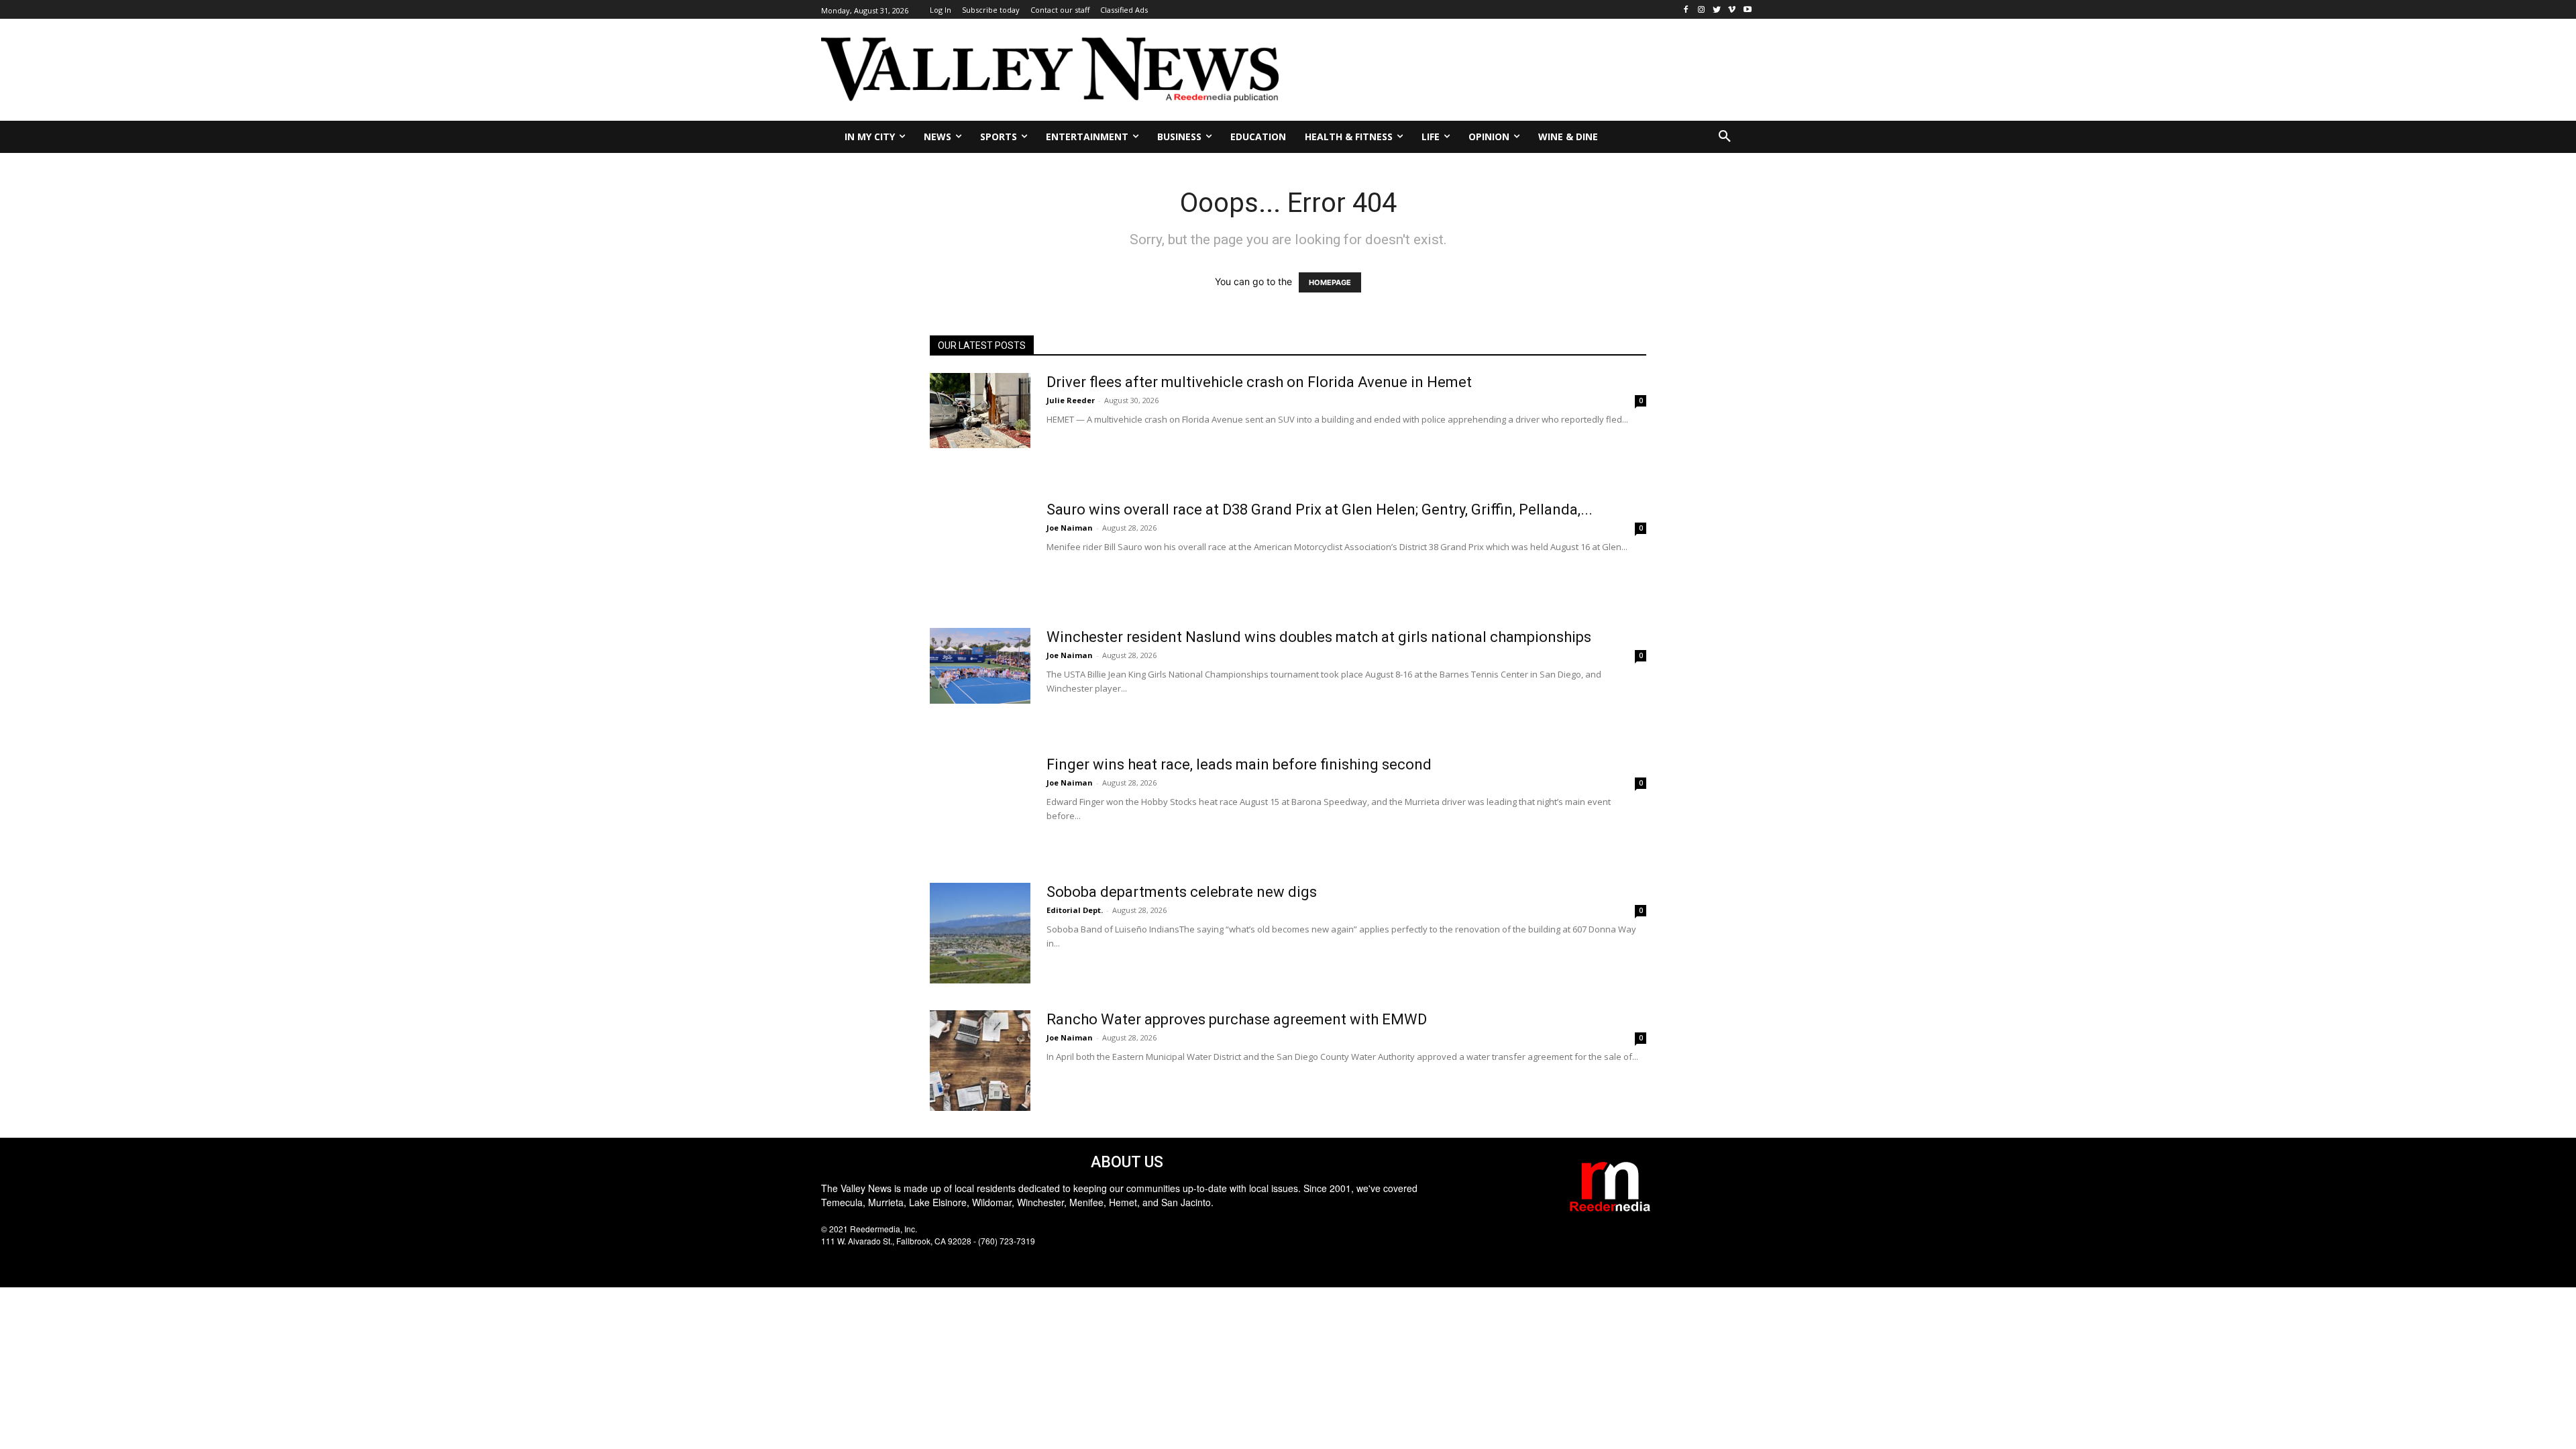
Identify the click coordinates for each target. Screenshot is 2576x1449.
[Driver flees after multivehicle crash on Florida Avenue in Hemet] (980, 411)
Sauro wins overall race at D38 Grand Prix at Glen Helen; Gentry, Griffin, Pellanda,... (1320, 509)
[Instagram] (1702, 10)
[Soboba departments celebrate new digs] (980, 933)
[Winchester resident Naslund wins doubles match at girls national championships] (980, 666)
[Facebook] (1686, 10)
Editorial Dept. (1075, 910)
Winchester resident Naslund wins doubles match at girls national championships (1319, 637)
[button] (1725, 137)
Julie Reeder (1071, 400)
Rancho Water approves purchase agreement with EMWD (1237, 1019)
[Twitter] (1717, 10)
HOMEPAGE (1330, 282)
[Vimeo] (1732, 10)
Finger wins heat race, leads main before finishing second (1239, 764)
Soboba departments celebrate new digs (1182, 892)
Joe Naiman (1070, 528)
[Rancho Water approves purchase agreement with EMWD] (980, 1061)
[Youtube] (1747, 10)
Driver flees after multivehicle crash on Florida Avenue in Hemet (1259, 382)
